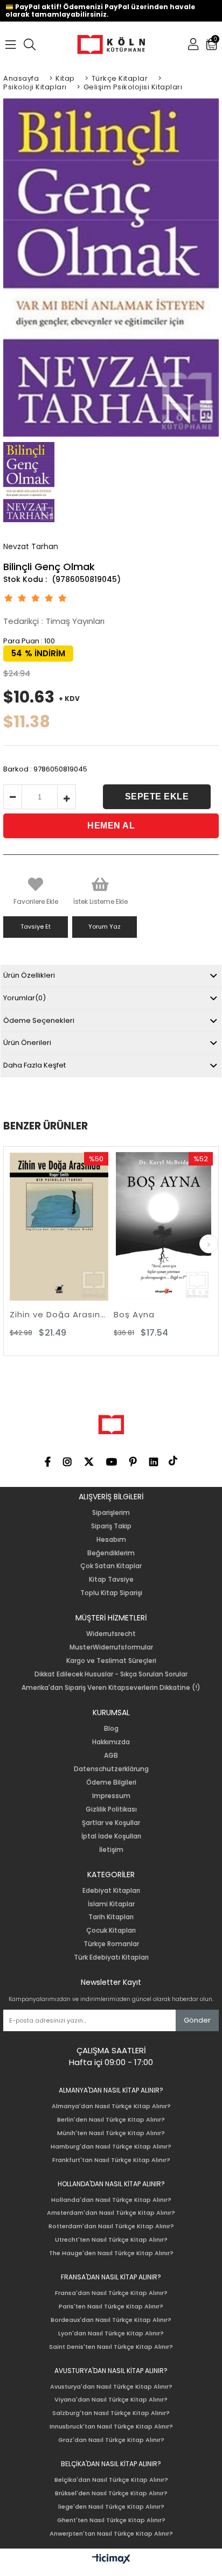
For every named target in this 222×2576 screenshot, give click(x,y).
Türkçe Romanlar (111, 1944)
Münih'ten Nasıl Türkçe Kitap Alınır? (111, 2133)
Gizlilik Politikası (111, 1809)
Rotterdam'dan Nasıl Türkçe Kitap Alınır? (111, 2226)
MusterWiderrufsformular (111, 1647)
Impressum (111, 1796)
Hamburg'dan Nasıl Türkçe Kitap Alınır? (111, 2147)
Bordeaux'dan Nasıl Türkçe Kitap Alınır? (111, 2320)
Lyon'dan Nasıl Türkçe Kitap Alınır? (111, 2333)
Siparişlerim (111, 1513)
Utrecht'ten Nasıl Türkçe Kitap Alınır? (111, 2240)
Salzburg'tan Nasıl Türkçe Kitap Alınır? (111, 2413)
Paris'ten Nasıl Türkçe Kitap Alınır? (111, 2307)
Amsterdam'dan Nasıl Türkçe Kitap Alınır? (111, 2213)
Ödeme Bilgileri (111, 1782)
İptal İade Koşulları (111, 1836)
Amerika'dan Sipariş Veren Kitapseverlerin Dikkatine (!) (111, 1688)
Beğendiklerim (111, 1553)
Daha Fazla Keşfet (34, 1065)
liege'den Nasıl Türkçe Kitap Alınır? (111, 2507)
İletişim (111, 1850)
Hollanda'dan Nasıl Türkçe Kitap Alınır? (111, 2200)
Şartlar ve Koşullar (111, 1823)
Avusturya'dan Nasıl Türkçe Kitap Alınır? (111, 2387)
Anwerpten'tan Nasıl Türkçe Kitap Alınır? (111, 2534)
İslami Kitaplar (111, 1904)
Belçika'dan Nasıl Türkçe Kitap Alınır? (111, 2480)
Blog (111, 1729)
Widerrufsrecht (111, 1634)
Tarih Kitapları (111, 1917)
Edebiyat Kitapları (111, 1891)
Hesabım (111, 1540)
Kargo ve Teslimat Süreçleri (111, 1661)
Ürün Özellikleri (29, 975)
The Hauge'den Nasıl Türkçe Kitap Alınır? (111, 2253)
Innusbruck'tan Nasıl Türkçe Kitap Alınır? (111, 2427)
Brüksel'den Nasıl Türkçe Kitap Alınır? (111, 2493)
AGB (111, 1756)
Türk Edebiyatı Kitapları (111, 1957)
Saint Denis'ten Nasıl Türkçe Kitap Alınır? (111, 2347)
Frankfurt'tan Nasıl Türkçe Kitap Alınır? (111, 2160)
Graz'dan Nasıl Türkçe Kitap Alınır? (111, 2440)
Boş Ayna (88, 1314)
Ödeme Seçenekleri (39, 1020)
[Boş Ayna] (117, 1226)
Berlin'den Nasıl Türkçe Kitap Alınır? (111, 2120)
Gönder (197, 2020)
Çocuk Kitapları (111, 1931)
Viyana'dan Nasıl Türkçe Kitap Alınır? (111, 2400)
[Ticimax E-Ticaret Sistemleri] (111, 2559)
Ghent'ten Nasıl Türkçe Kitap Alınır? (111, 2520)
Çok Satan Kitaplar (111, 1566)
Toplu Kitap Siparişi (111, 1593)
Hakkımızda (111, 1742)
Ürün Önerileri (27, 1043)
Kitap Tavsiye (111, 1580)
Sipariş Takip (111, 1526)
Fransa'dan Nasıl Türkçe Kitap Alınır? (111, 2293)
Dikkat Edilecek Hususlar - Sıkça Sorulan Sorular (111, 1674)
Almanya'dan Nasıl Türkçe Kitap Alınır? (111, 2106)
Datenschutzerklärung (111, 1769)
